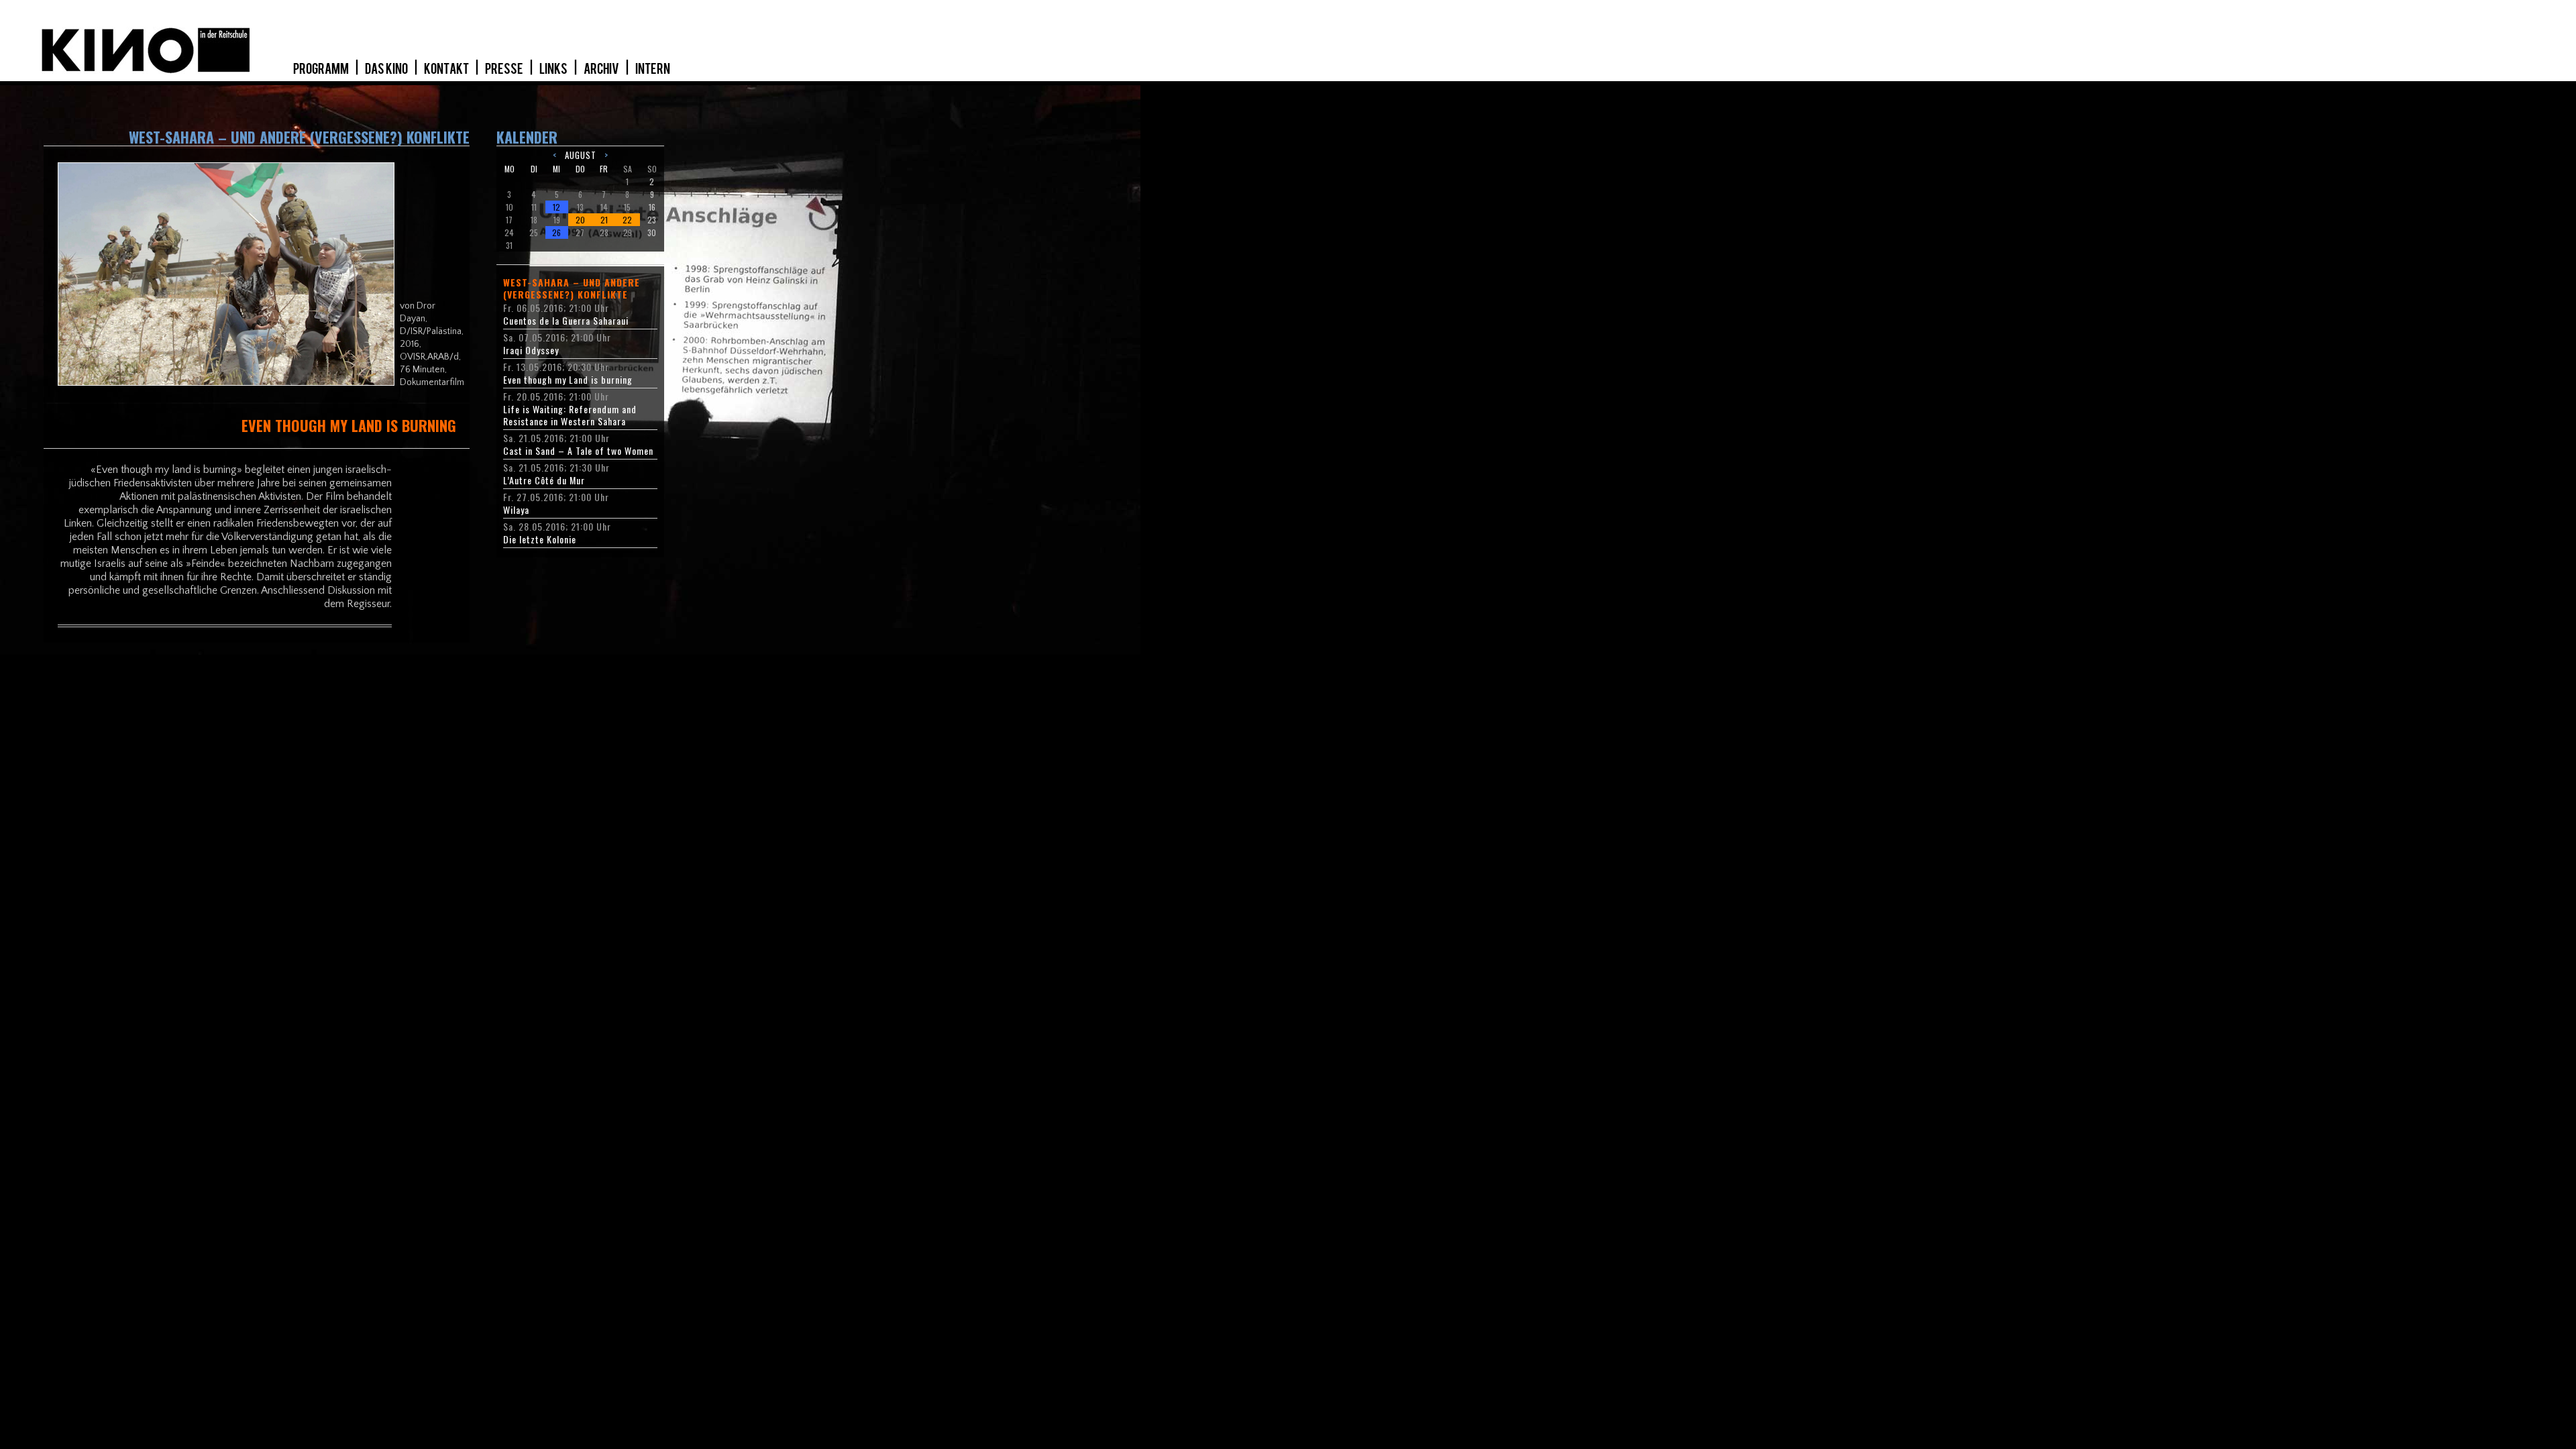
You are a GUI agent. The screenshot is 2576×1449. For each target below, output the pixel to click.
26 (556, 232)
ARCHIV (602, 69)
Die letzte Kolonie (540, 539)
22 (627, 220)
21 (604, 220)
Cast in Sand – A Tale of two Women (578, 451)
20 (580, 220)
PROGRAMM (322, 69)
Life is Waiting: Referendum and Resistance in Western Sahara (570, 415)
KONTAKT (447, 69)
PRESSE (505, 69)
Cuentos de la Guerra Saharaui (566, 321)
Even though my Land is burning (568, 380)
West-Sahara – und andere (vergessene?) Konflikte (572, 288)
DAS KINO (387, 69)
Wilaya (516, 510)
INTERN (653, 69)
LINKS (554, 69)
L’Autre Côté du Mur (544, 480)
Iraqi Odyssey (531, 350)
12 (556, 207)
